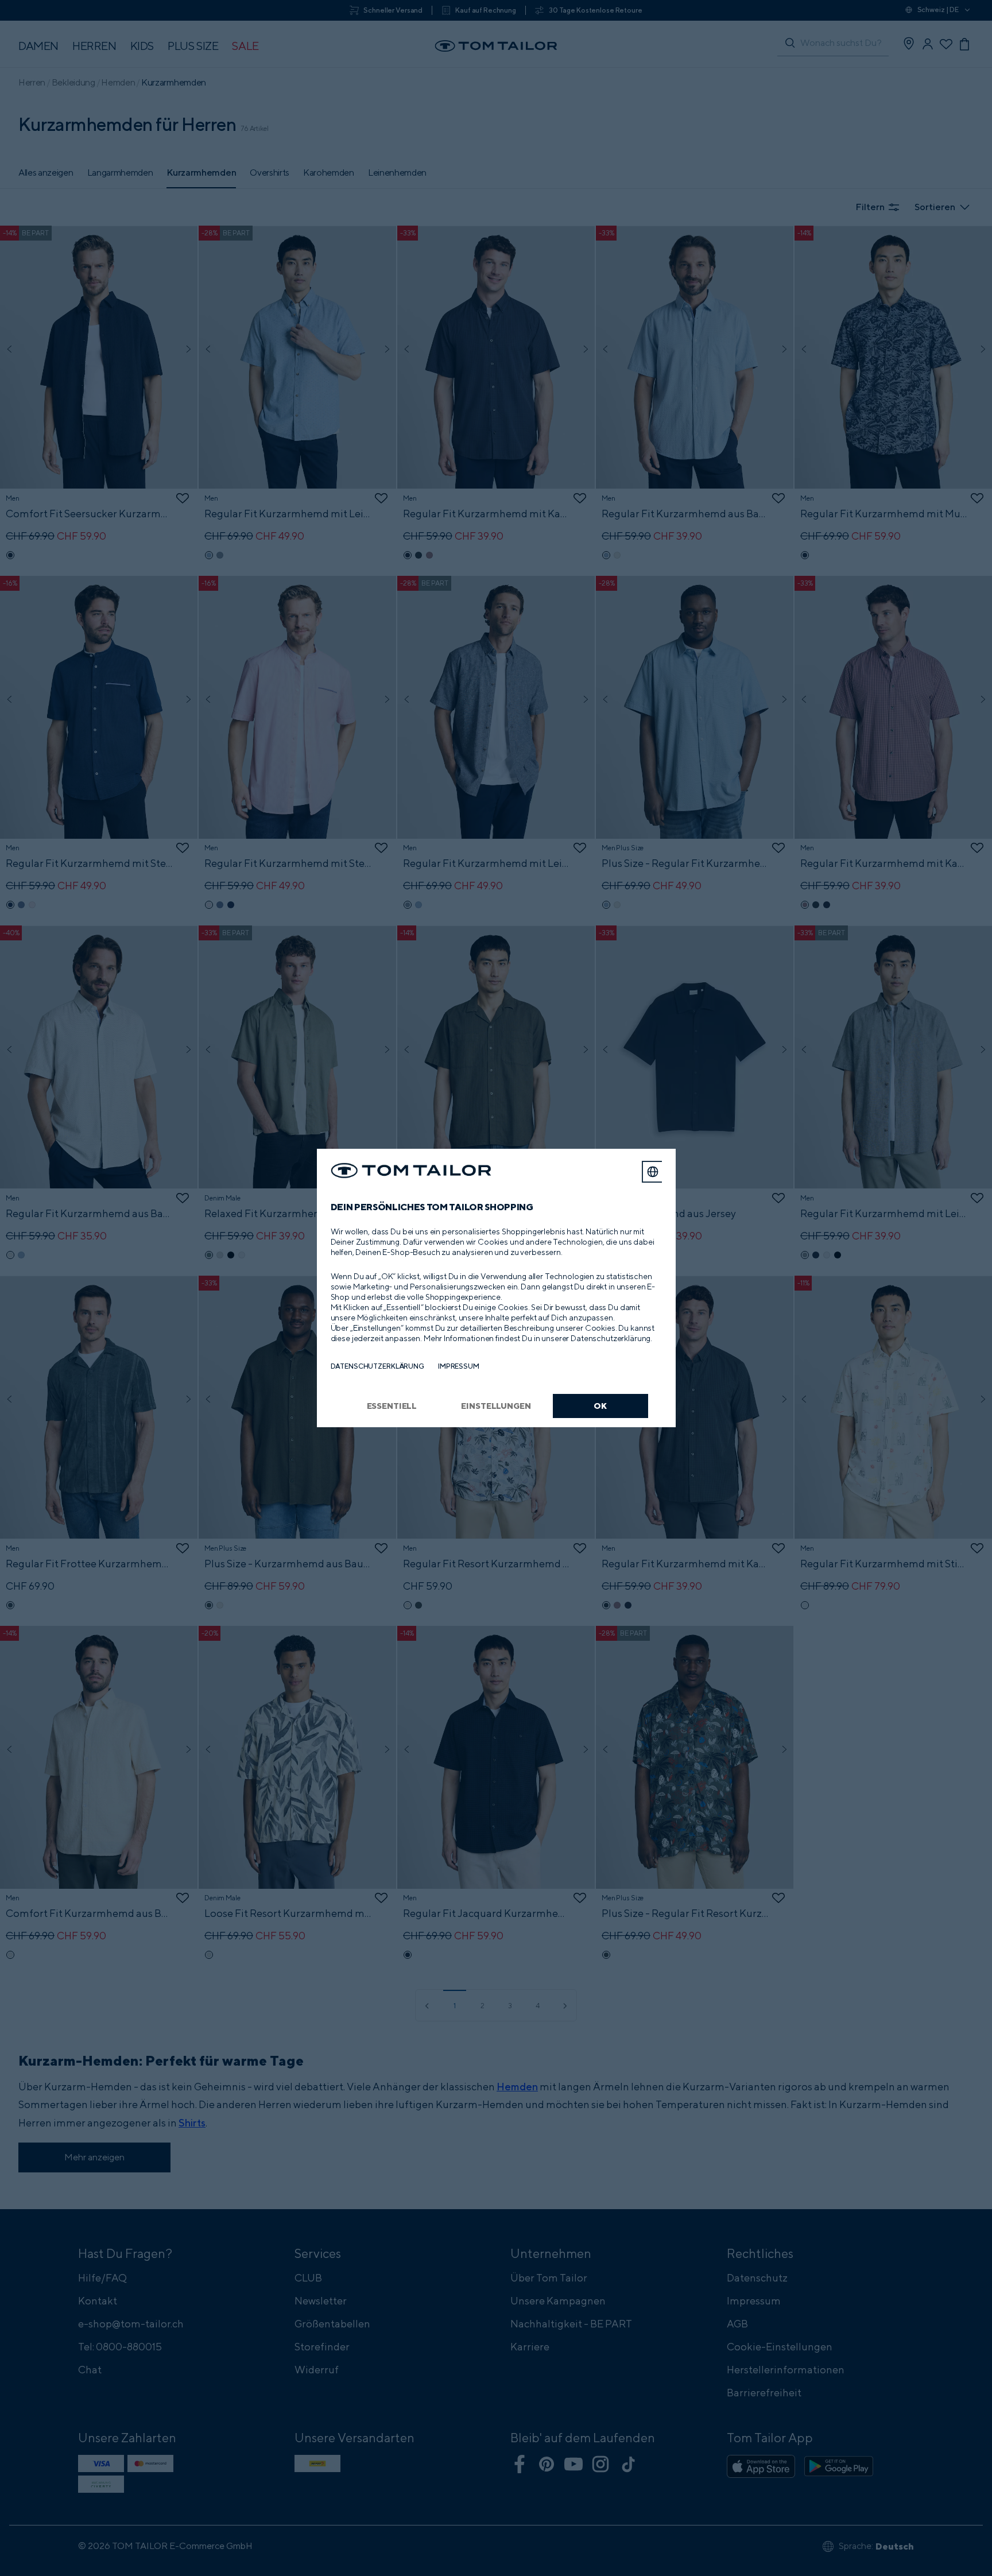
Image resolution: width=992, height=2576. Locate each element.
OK (600, 1406)
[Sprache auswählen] (653, 1172)
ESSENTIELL (392, 1406)
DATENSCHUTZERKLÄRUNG (377, 1366)
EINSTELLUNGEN (496, 1406)
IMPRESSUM (459, 1366)
